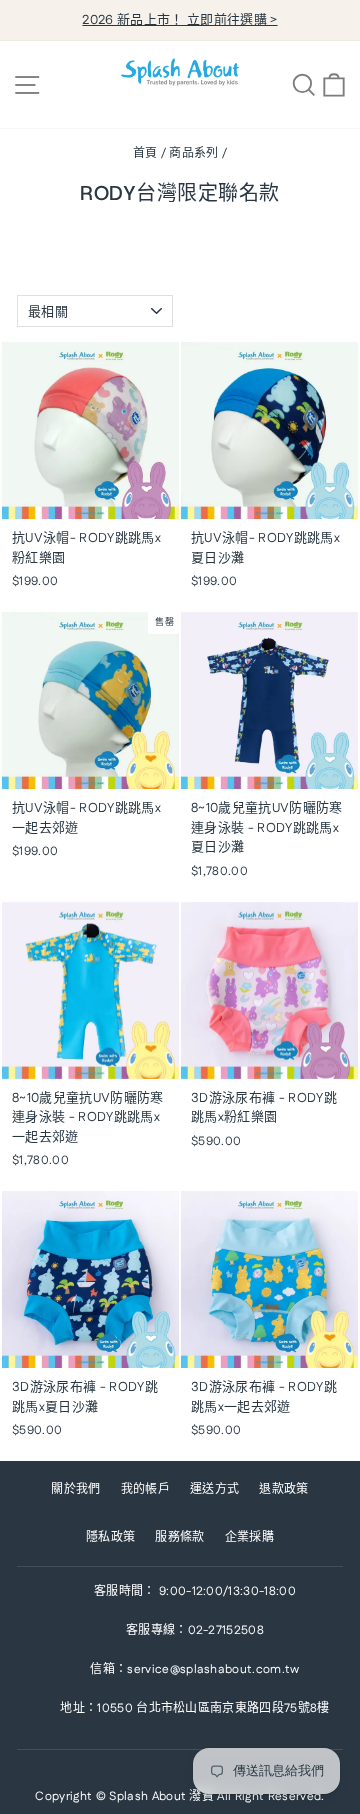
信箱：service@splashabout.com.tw (194, 1669)
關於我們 (75, 1489)
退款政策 (283, 1489)
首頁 (145, 153)
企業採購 (249, 1537)
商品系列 (193, 153)
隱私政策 (110, 1537)
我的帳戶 (145, 1489)
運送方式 (214, 1489)
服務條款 (179, 1537)
